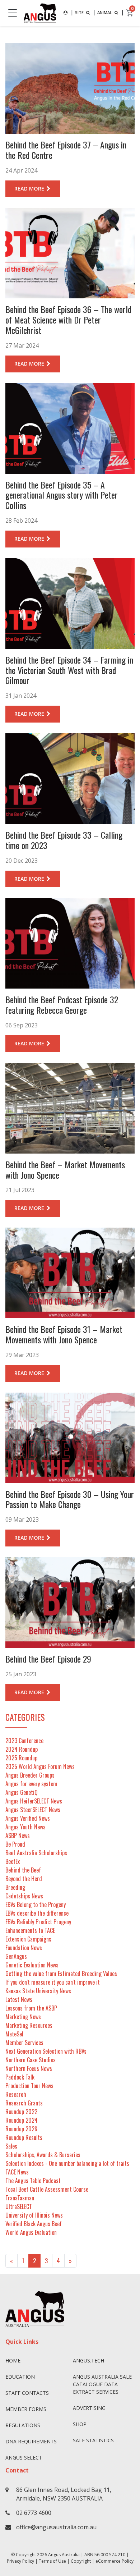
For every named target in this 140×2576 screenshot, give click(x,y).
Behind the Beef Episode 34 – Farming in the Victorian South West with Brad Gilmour (69, 670)
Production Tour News (29, 2086)
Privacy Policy (20, 2561)
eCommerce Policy (115, 2561)
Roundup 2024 (22, 2120)
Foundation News (24, 1948)
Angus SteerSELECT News (33, 1810)
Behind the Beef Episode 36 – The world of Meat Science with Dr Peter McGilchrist (68, 320)
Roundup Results (24, 2137)
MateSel (14, 2034)
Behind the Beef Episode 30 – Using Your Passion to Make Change (70, 1499)
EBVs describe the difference (37, 1913)
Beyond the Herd (24, 1879)
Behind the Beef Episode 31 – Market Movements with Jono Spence (64, 1334)
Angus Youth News (25, 1827)
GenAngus (16, 1956)
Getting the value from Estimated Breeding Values (61, 1974)
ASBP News (18, 1835)
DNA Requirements (31, 2441)
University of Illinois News (34, 2215)
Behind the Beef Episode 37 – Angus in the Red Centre (66, 150)
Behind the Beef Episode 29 (48, 1659)
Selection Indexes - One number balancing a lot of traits (67, 2163)
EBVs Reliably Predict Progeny (38, 1922)
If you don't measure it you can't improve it (53, 1982)
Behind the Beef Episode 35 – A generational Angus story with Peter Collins (62, 495)
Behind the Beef (23, 1870)
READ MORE (30, 189)
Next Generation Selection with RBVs (46, 2051)
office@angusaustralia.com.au (56, 2527)
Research (16, 2094)
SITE (80, 12)
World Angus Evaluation (31, 2232)
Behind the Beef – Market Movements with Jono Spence (65, 1170)
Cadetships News (24, 1896)
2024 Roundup (22, 1749)
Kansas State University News (38, 1991)
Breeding (15, 1887)
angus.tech (88, 2360)
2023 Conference (24, 1741)
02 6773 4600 (34, 2513)
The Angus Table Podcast (33, 2181)
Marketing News (23, 2017)
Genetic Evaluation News (32, 1965)
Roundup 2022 (21, 2112)
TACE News (17, 2172)
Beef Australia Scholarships (36, 1853)
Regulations (23, 2425)
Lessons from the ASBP (31, 2008)
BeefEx (13, 1861)
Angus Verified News (28, 1818)
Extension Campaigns (28, 1939)
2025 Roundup (21, 1758)
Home (13, 2360)
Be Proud (15, 1844)
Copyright (81, 2561)
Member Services (24, 2043)
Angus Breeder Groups (30, 1775)
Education (20, 2377)
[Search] (66, 13)
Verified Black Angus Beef (34, 2224)
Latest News (19, 1999)
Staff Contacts (27, 2393)
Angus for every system (31, 1784)
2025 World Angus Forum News (40, 1766)
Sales (11, 2146)
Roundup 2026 (21, 2129)
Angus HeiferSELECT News (34, 1801)
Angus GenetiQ (22, 1792)
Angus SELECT (24, 2458)
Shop (80, 2424)
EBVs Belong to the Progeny (36, 1905)
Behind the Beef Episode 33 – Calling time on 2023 (64, 840)
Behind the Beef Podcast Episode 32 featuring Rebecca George (62, 1005)
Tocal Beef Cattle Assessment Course (47, 2189)
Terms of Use (52, 2561)
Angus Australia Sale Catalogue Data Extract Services (102, 2384)
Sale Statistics (93, 2440)
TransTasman (20, 2198)
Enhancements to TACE (30, 1930)
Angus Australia (64, 2555)
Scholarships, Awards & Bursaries (43, 2155)
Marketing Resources (29, 2025)
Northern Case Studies (31, 2060)
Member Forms (26, 2409)
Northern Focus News (29, 2068)
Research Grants (24, 2103)
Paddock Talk (20, 2077)
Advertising (89, 2408)
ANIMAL (105, 12)
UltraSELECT (19, 2206)
